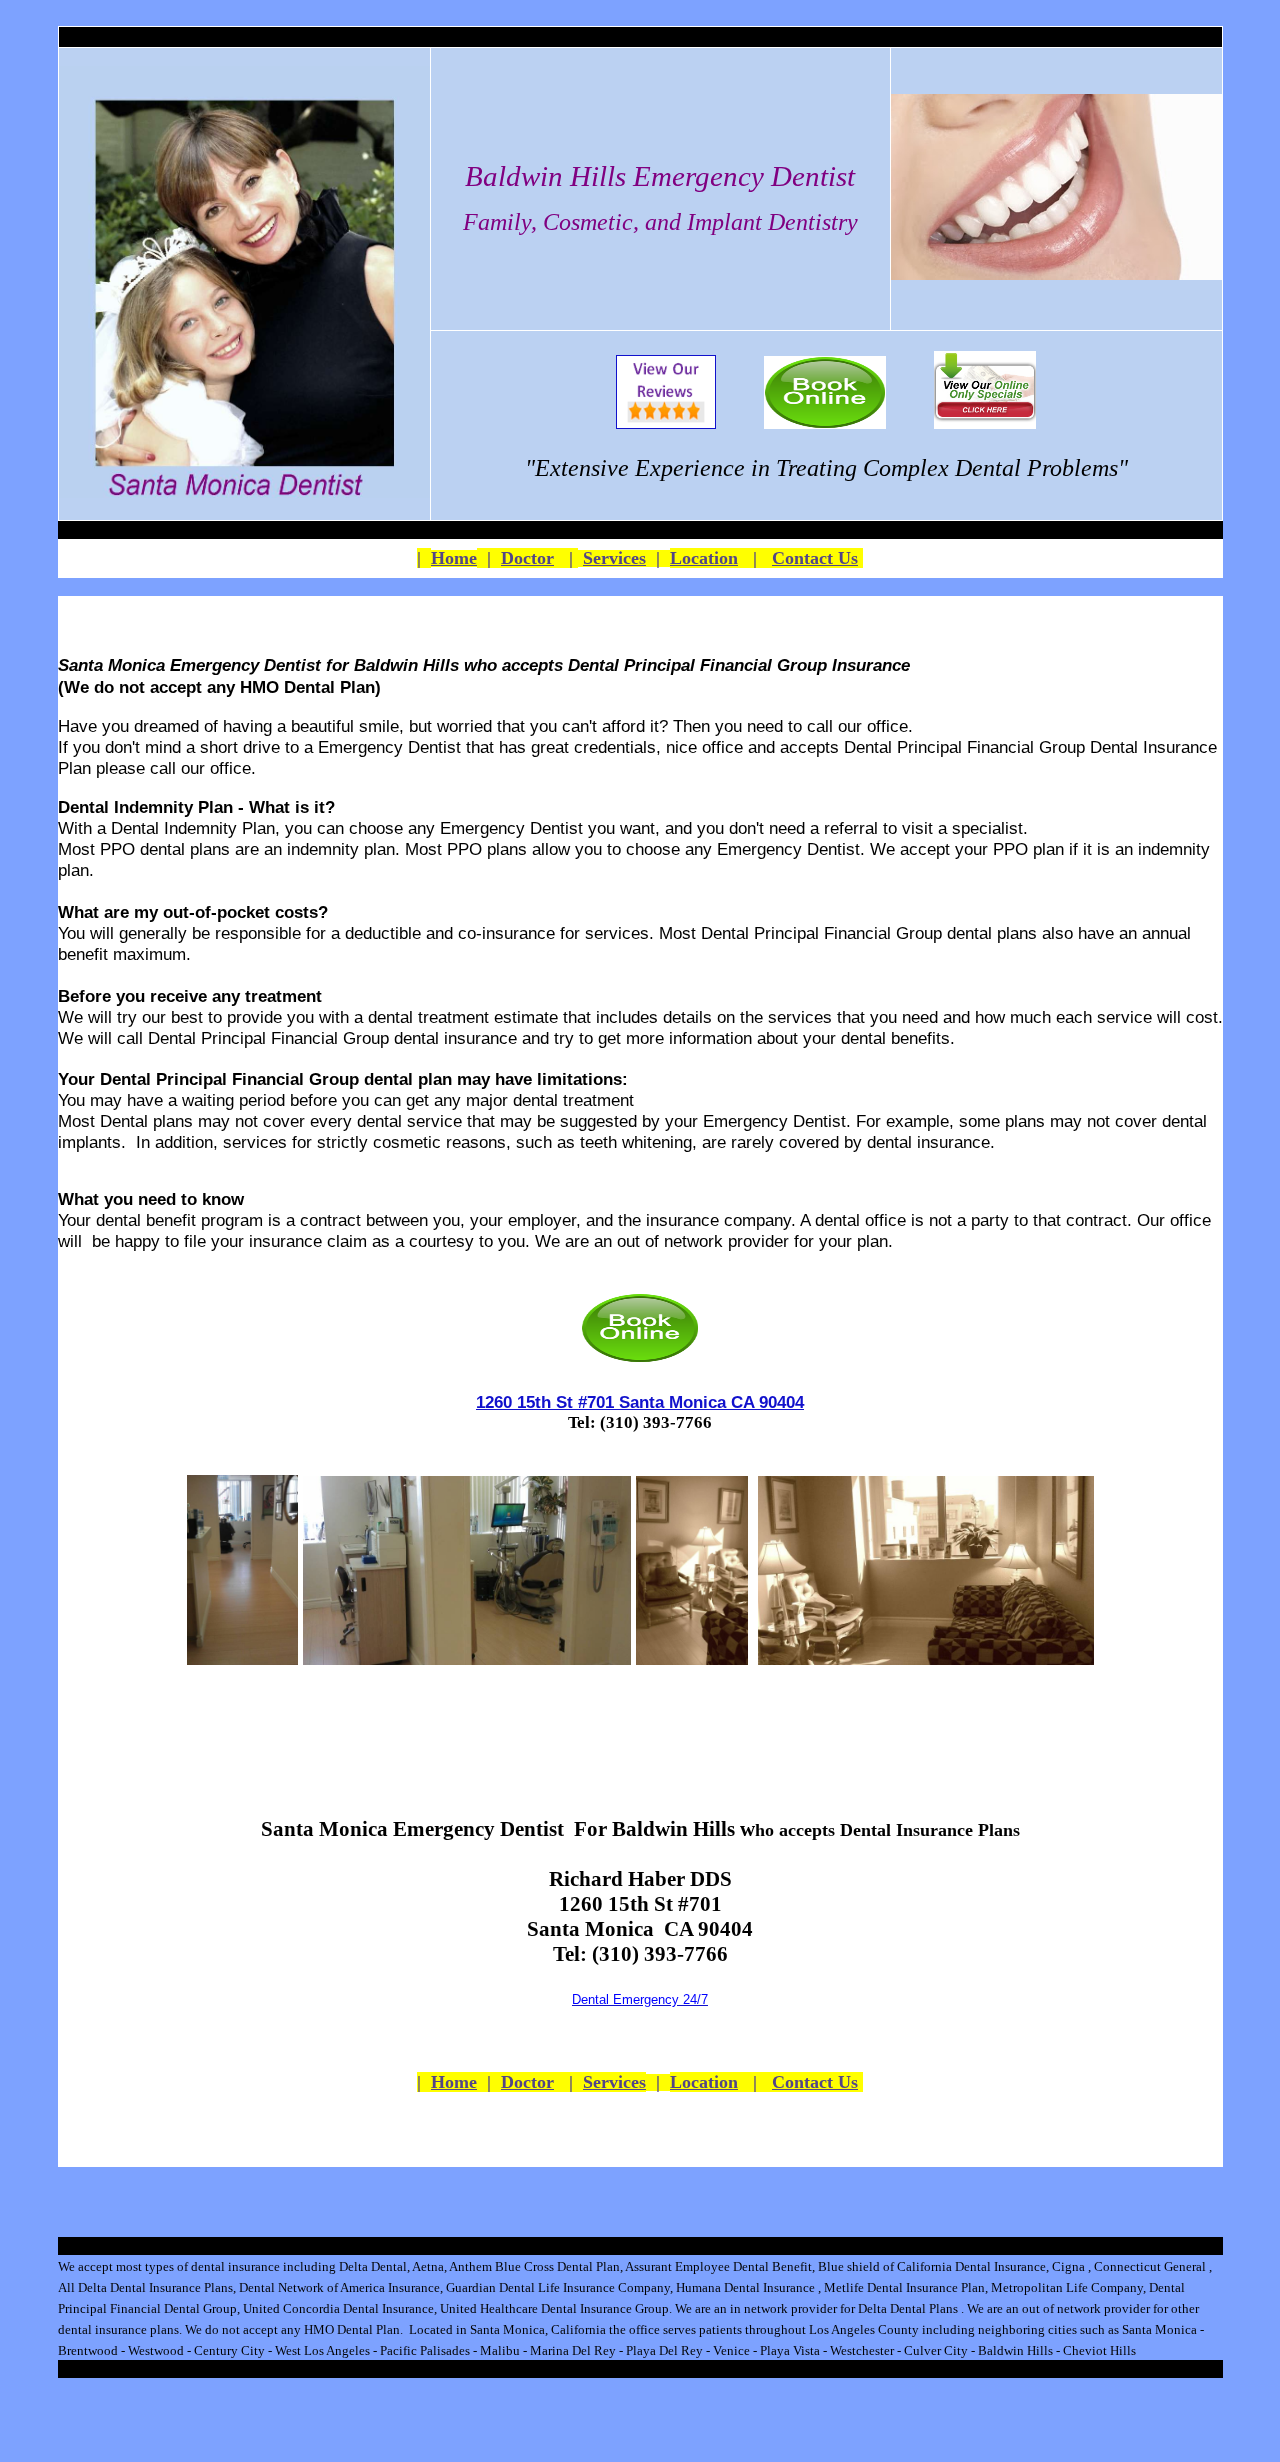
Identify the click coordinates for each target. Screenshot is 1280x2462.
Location (704, 558)
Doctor (527, 558)
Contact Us (815, 558)
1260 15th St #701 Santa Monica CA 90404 (640, 1402)
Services (614, 558)
